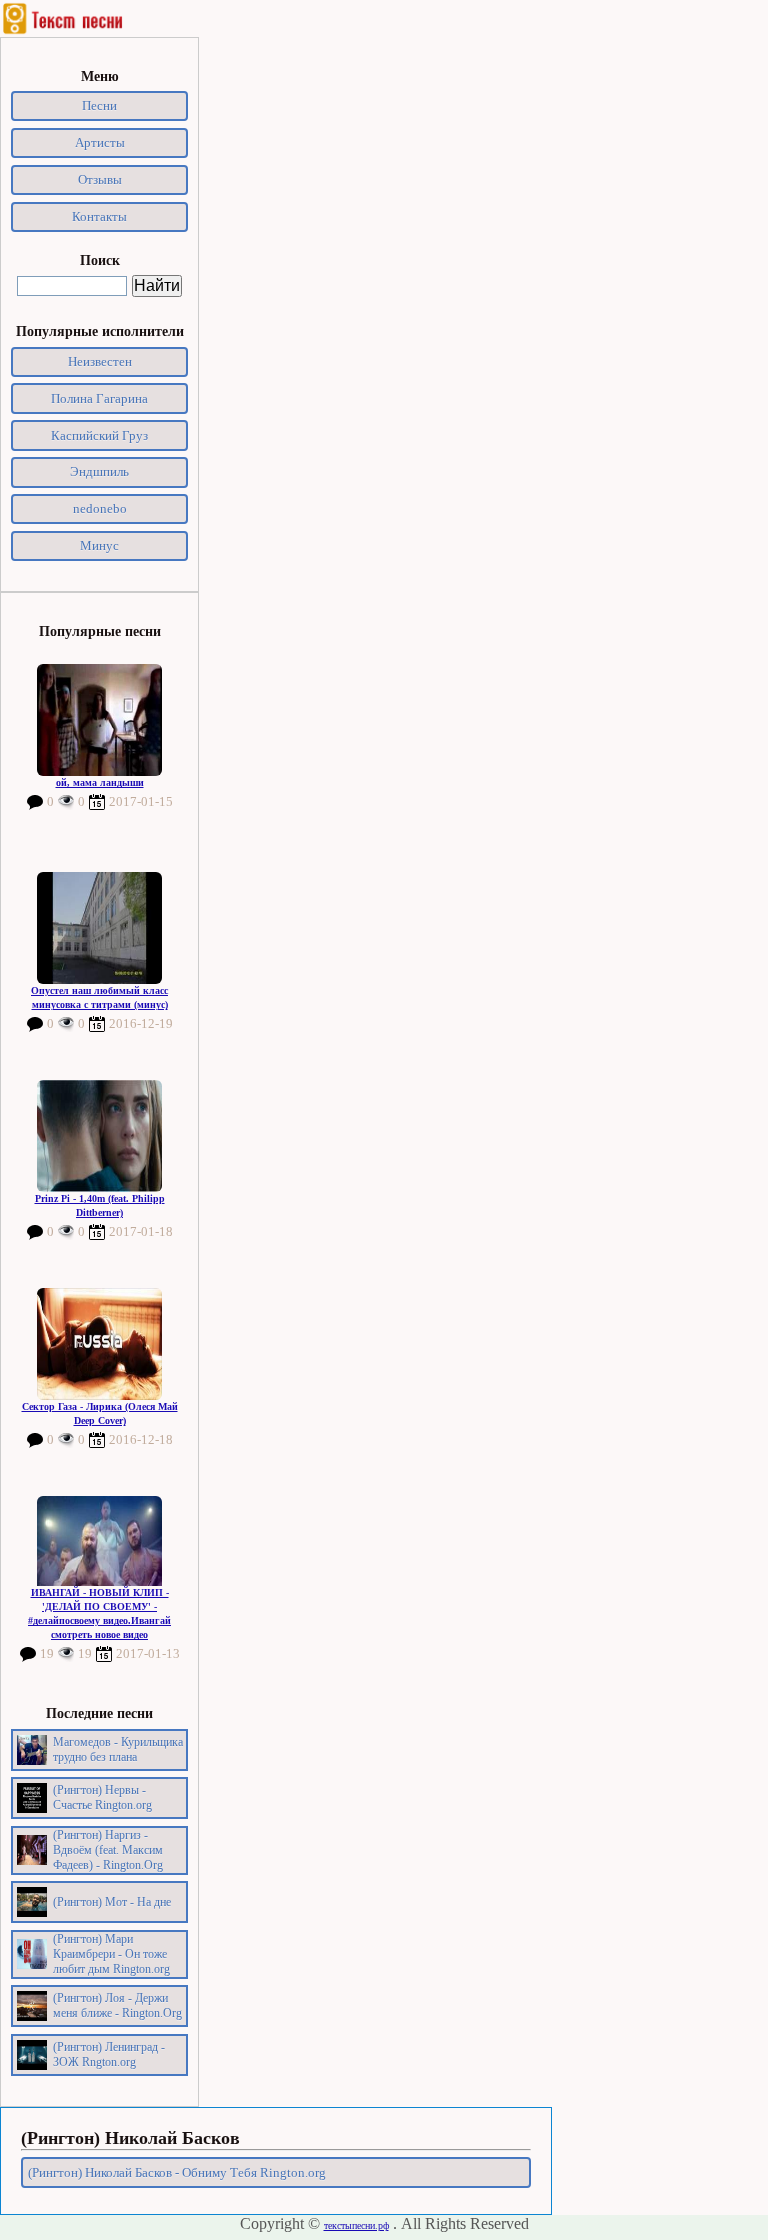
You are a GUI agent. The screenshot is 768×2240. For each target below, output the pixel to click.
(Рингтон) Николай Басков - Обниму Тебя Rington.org (177, 2172)
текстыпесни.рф (356, 2225)
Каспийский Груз (99, 435)
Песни (99, 105)
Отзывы (100, 179)
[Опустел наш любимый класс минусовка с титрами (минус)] (99, 928)
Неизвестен (100, 361)
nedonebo (100, 508)
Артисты (100, 142)
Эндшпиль (99, 471)
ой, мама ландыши (100, 782)
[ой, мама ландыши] (99, 720)
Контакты (99, 216)
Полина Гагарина (99, 398)
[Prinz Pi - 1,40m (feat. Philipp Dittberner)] (99, 1136)
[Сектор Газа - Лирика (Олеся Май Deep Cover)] (99, 1344)
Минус (99, 545)
